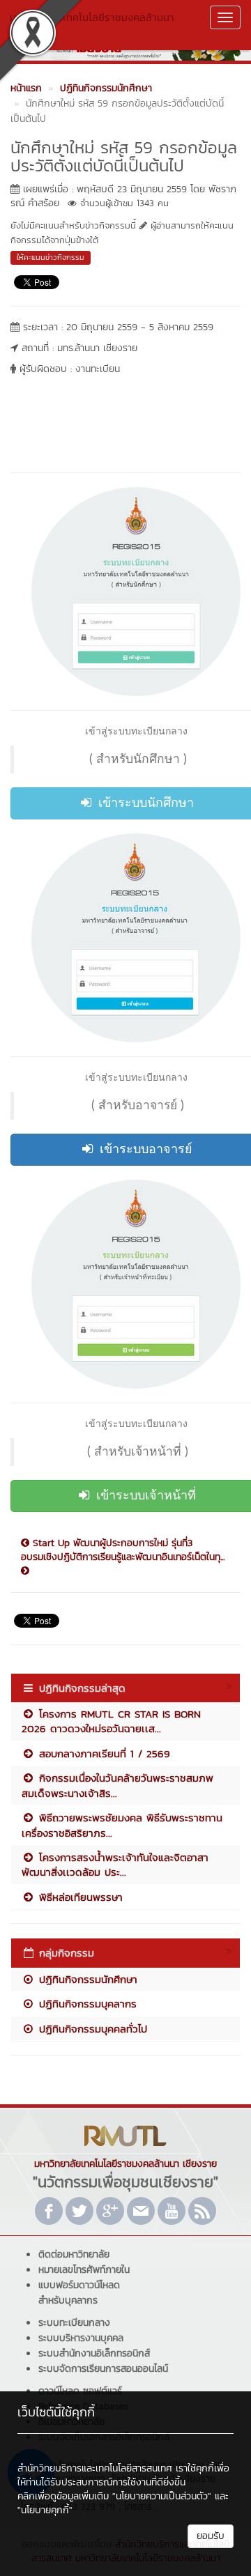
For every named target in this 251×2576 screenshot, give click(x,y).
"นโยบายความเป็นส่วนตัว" (162, 2496)
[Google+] (110, 2211)
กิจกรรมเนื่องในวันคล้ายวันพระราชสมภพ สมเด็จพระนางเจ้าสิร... (117, 1785)
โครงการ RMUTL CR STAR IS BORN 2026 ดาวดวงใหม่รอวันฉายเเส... (111, 1721)
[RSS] (202, 2211)
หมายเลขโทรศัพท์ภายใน (84, 2270)
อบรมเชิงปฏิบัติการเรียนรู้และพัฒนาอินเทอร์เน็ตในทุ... (123, 1557)
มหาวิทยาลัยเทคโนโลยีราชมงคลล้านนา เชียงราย (92, 24)
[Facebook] (49, 2211)
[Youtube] (172, 2211)
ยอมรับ (211, 2536)
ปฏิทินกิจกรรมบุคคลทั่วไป (91, 2029)
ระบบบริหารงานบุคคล (81, 2338)
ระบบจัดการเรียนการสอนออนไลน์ (103, 2369)
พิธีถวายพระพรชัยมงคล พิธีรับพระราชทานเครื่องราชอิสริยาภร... (122, 1825)
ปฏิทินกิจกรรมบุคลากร (86, 2004)
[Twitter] (79, 2211)
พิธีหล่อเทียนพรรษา (79, 1897)
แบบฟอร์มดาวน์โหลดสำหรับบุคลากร (79, 2293)
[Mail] (141, 2211)
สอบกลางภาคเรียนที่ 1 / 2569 (102, 1753)
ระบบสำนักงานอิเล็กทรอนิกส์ (94, 2353)
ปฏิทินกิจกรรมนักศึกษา (86, 1979)
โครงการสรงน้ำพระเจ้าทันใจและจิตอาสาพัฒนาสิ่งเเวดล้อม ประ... (115, 1865)
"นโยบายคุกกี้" (45, 2510)
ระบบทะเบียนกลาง (74, 2323)
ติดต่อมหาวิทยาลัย (74, 2254)
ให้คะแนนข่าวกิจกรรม (51, 257)
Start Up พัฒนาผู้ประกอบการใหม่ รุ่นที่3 (111, 1543)
